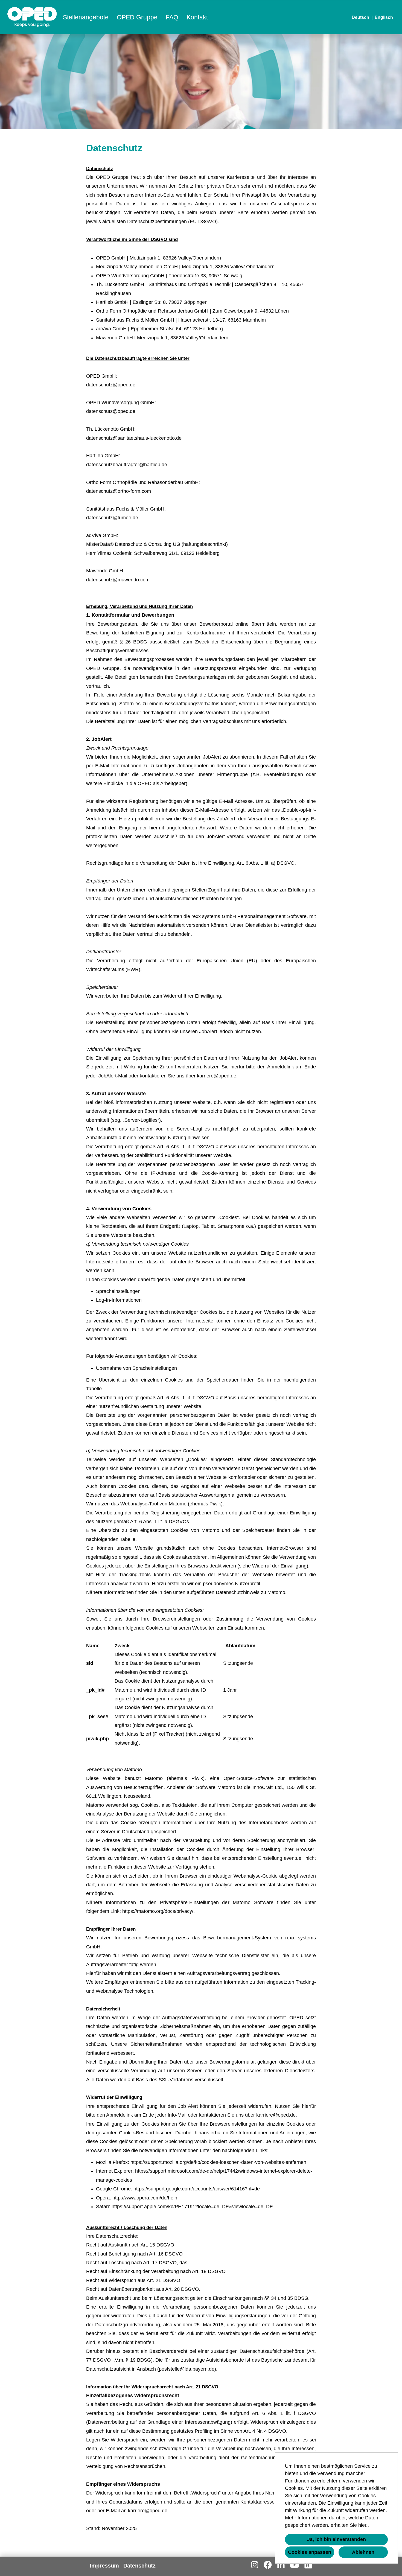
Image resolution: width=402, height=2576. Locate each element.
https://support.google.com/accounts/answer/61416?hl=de (197, 2189)
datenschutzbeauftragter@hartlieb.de (127, 465)
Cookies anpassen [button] (310, 2552)
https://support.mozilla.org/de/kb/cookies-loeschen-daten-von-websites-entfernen (218, 2162)
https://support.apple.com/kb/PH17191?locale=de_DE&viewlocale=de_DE (192, 2207)
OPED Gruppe (137, 17)
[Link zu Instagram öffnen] (255, 2565)
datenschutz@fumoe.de (112, 518)
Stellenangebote (86, 17)
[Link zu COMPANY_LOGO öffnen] (32, 17)
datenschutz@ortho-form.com (119, 491)
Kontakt (197, 17)
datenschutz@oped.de (111, 385)
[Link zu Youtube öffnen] (295, 2565)
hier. (363, 2525)
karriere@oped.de (217, 1076)
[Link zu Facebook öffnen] (268, 2565)
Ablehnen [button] (363, 2552)
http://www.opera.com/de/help (145, 2198)
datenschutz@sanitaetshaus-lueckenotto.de (134, 438)
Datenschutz (139, 2566)
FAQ (172, 17)
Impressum (104, 2566)
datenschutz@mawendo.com (118, 580)
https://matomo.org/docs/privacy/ (158, 1911)
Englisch (384, 17)
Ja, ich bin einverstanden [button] (337, 2539)
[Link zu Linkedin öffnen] (281, 2565)
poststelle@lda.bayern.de (187, 2369)
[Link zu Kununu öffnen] (308, 2565)
